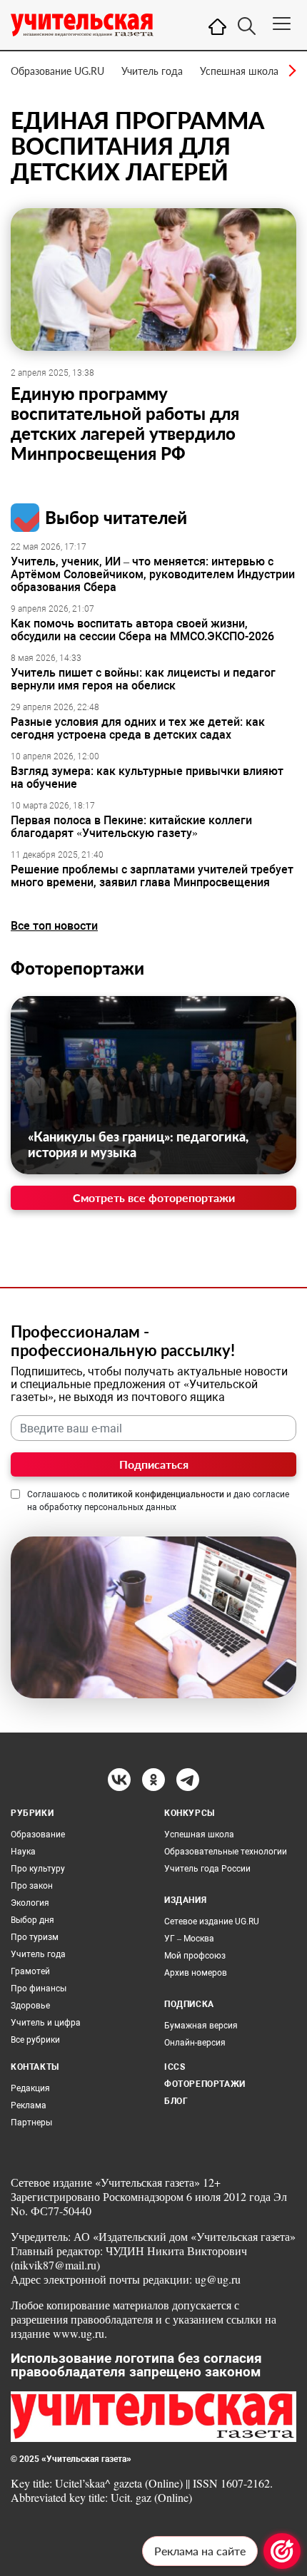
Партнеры (31, 2123)
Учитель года (152, 71)
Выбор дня (32, 1920)
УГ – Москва (189, 1939)
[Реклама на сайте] (282, 2551)
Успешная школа (239, 71)
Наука (23, 1852)
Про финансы (39, 1989)
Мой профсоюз (195, 1956)
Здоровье (30, 2006)
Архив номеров (196, 1973)
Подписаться (154, 1464)
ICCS (175, 2067)
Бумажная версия (201, 2026)
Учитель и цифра (46, 2023)
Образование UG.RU (57, 71)
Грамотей (30, 1971)
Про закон (32, 1886)
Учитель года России (207, 1869)
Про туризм (35, 1937)
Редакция (30, 2088)
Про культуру (38, 1869)
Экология (30, 1903)
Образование (38, 1834)
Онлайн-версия (195, 2043)
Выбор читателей (116, 517)
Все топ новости (54, 926)
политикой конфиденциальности (156, 1494)
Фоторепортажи (77, 968)
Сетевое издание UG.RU (212, 1921)
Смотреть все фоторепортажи (154, 1197)
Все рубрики (35, 2040)
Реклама (29, 2105)
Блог (176, 2101)
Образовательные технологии (226, 1852)
